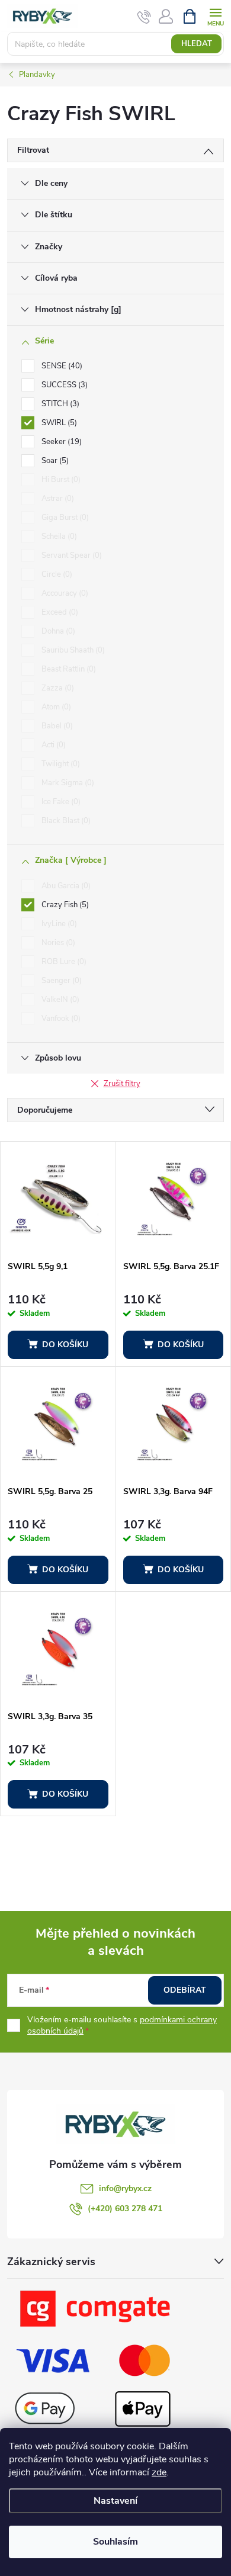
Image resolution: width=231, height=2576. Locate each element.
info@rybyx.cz (125, 2188)
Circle (56, 574)
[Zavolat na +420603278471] (144, 17)
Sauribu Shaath (72, 650)
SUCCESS (63, 385)
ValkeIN (59, 1000)
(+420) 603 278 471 (125, 2209)
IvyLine (58, 924)
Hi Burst (60, 480)
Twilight (60, 764)
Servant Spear (70, 555)
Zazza (57, 688)
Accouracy (64, 593)
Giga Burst (64, 518)
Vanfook (60, 1019)
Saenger (60, 981)
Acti (52, 745)
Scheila (58, 537)
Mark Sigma (67, 783)
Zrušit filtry (122, 1084)
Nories (57, 943)
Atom (55, 707)
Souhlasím (115, 2542)
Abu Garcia (65, 886)
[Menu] (215, 16)
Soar (54, 461)
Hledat (197, 44)
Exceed (59, 612)
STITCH (59, 404)
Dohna (57, 631)
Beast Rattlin (68, 669)
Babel (56, 726)
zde (159, 2472)
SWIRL (58, 423)
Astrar (57, 499)
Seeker (60, 442)
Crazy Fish (64, 905)
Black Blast (65, 821)
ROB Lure (63, 962)
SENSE (61, 366)
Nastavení (115, 2501)
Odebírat (185, 1990)
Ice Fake (60, 802)
